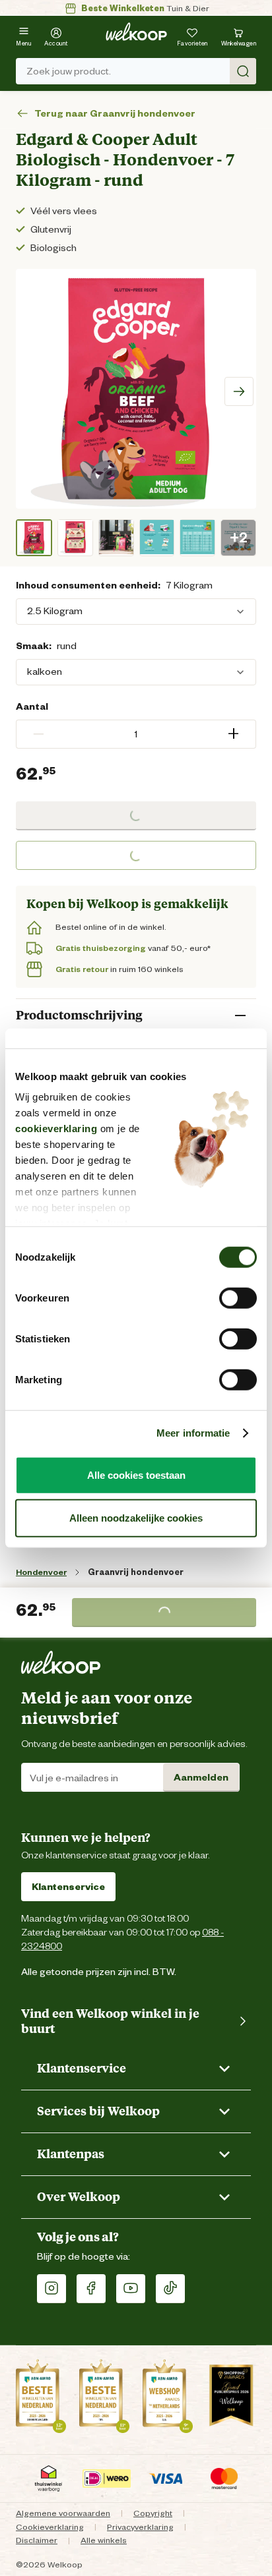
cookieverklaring (56, 1129)
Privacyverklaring (140, 2527)
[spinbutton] (136, 734)
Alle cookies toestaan (136, 1474)
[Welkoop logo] (136, 32)
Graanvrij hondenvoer (136, 1572)
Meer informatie (193, 1433)
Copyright (153, 2513)
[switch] (238, 1298)
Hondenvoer (41, 1572)
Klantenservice (68, 1887)
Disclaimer (37, 2540)
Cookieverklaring (50, 2527)
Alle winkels (104, 2540)
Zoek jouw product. (69, 71)
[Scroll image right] (239, 391)
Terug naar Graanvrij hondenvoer (115, 114)
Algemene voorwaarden (63, 2513)
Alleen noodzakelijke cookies (136, 1518)
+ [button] (233, 734)
